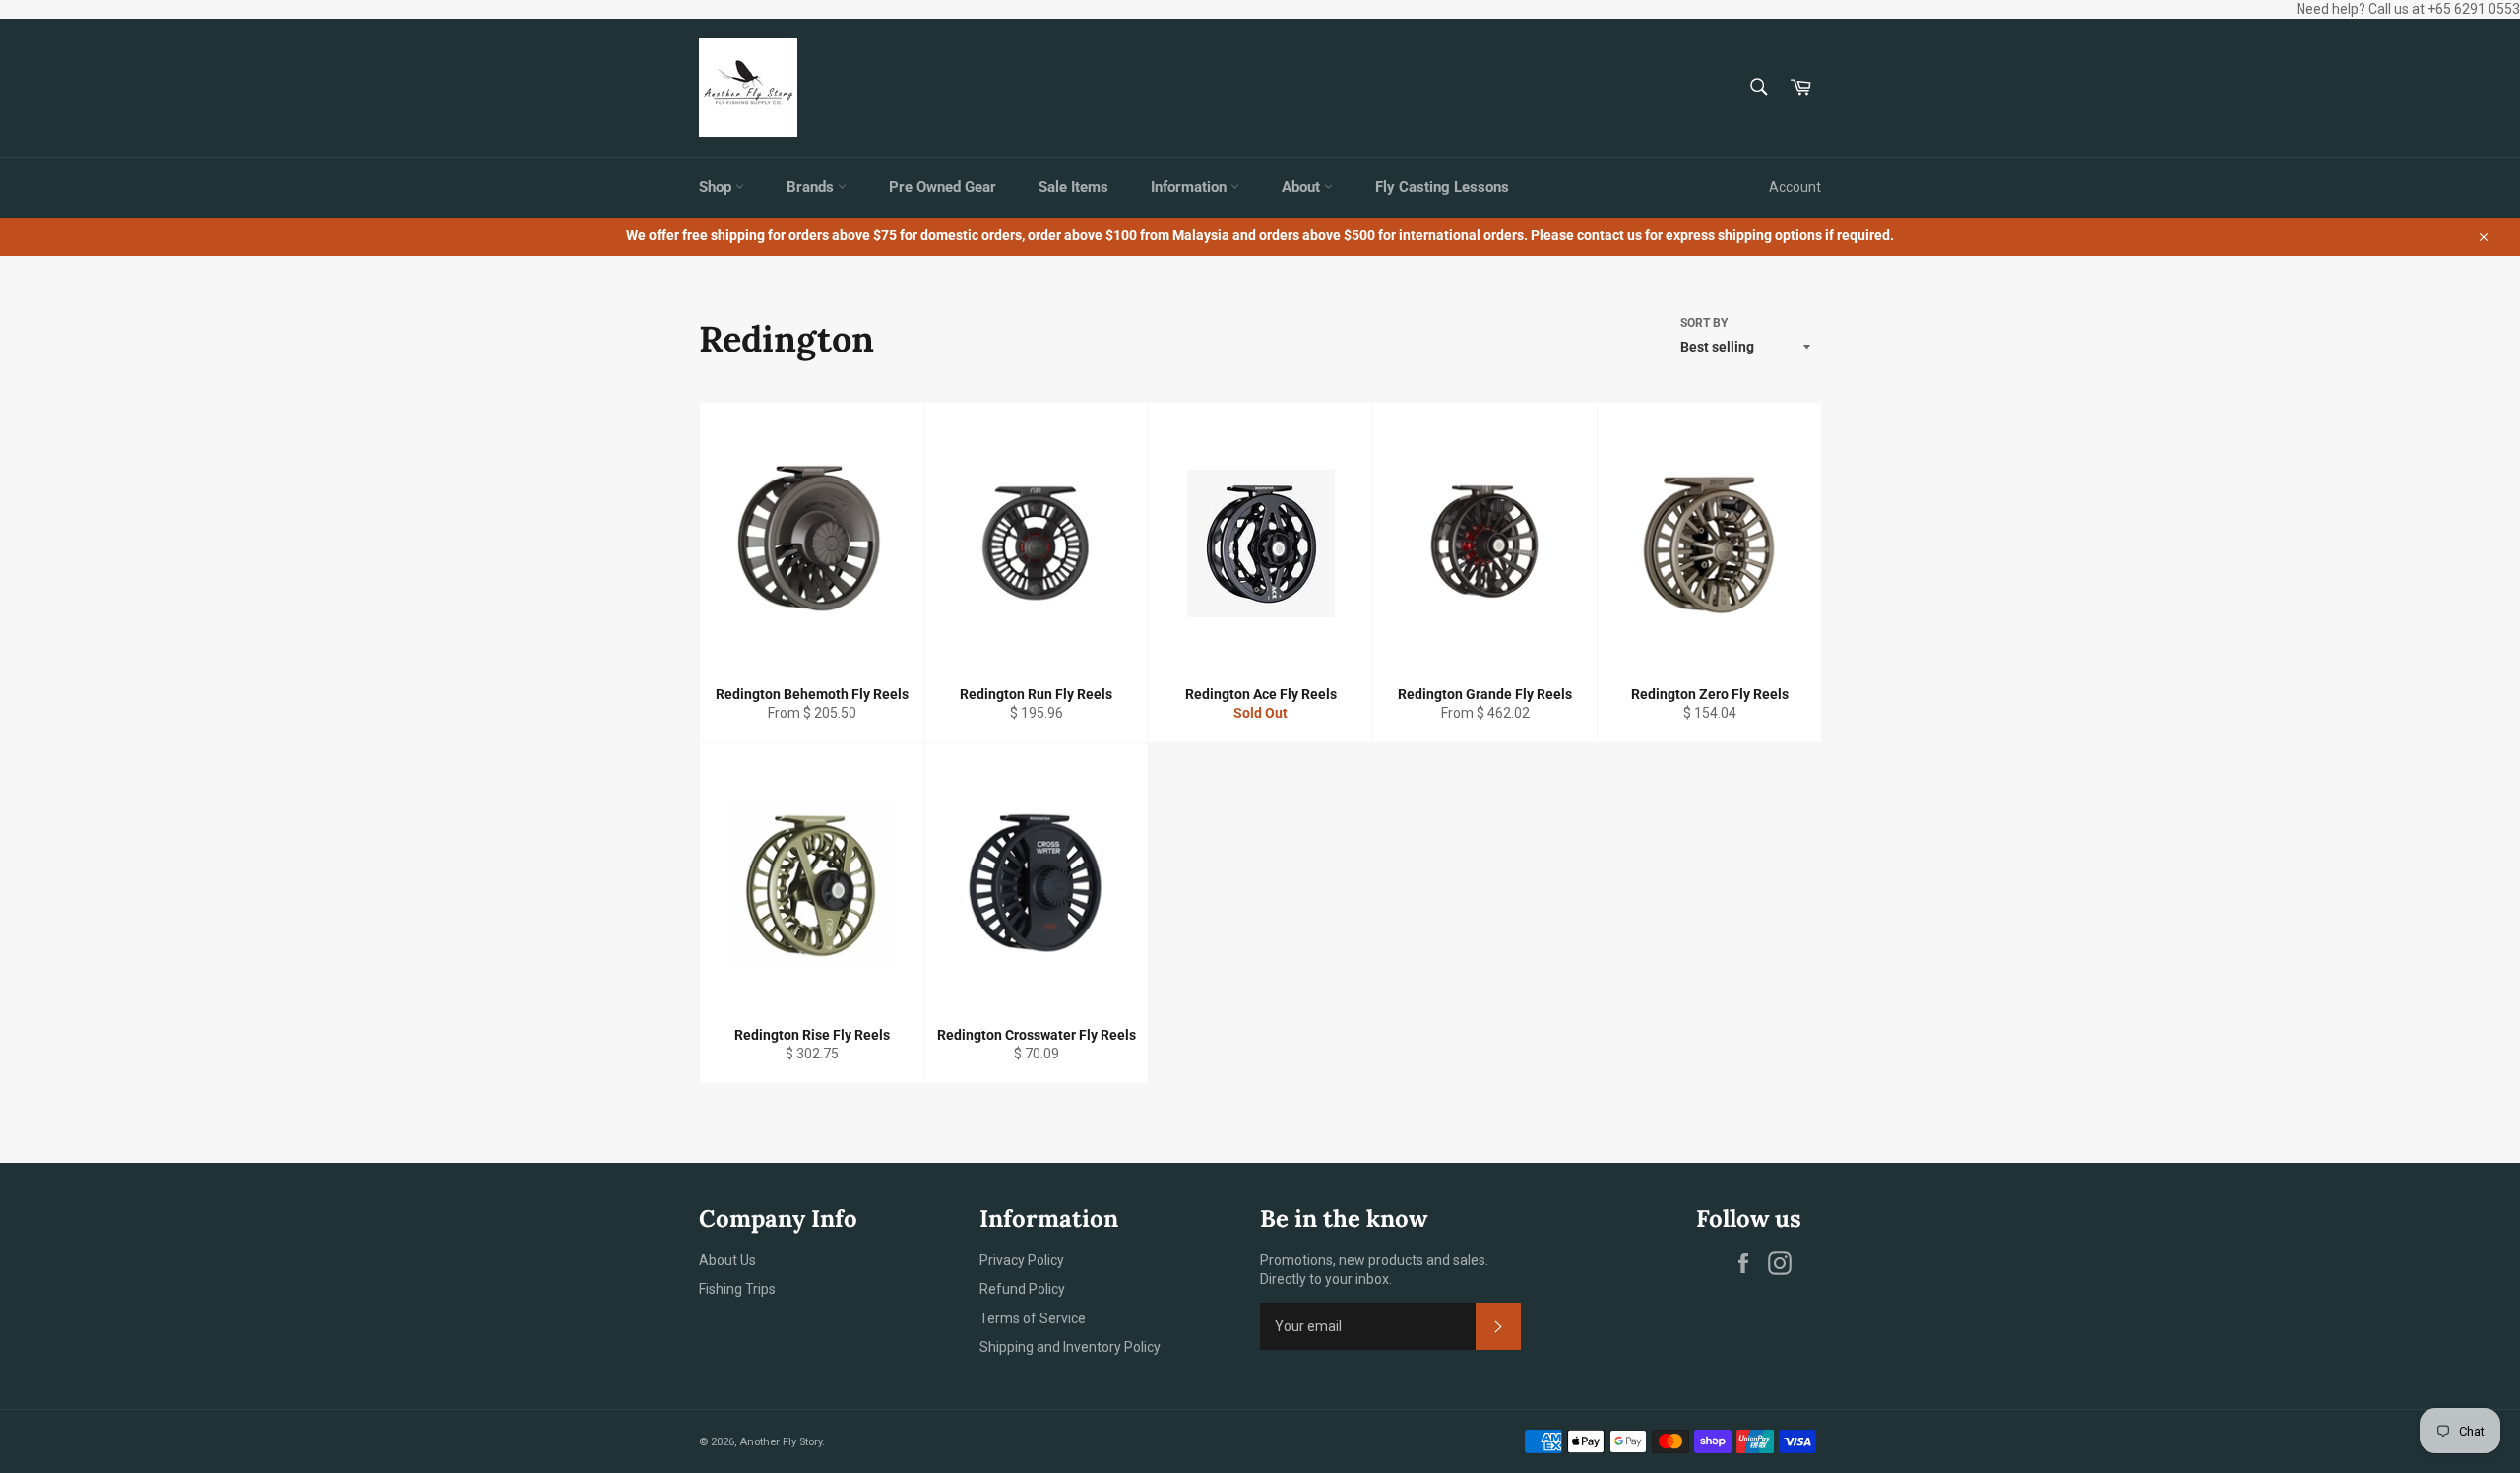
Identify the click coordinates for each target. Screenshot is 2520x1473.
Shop (717, 187)
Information (1191, 187)
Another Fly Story (781, 1442)
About (1303, 187)
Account (1795, 187)
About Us (727, 1260)
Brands (812, 187)
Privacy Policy (1022, 1260)
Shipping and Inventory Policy (1070, 1347)
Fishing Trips (737, 1289)
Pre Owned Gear (943, 187)
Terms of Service (1033, 1318)
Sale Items (1073, 187)
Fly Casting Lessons (1442, 187)
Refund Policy (1022, 1289)
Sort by (1704, 323)
